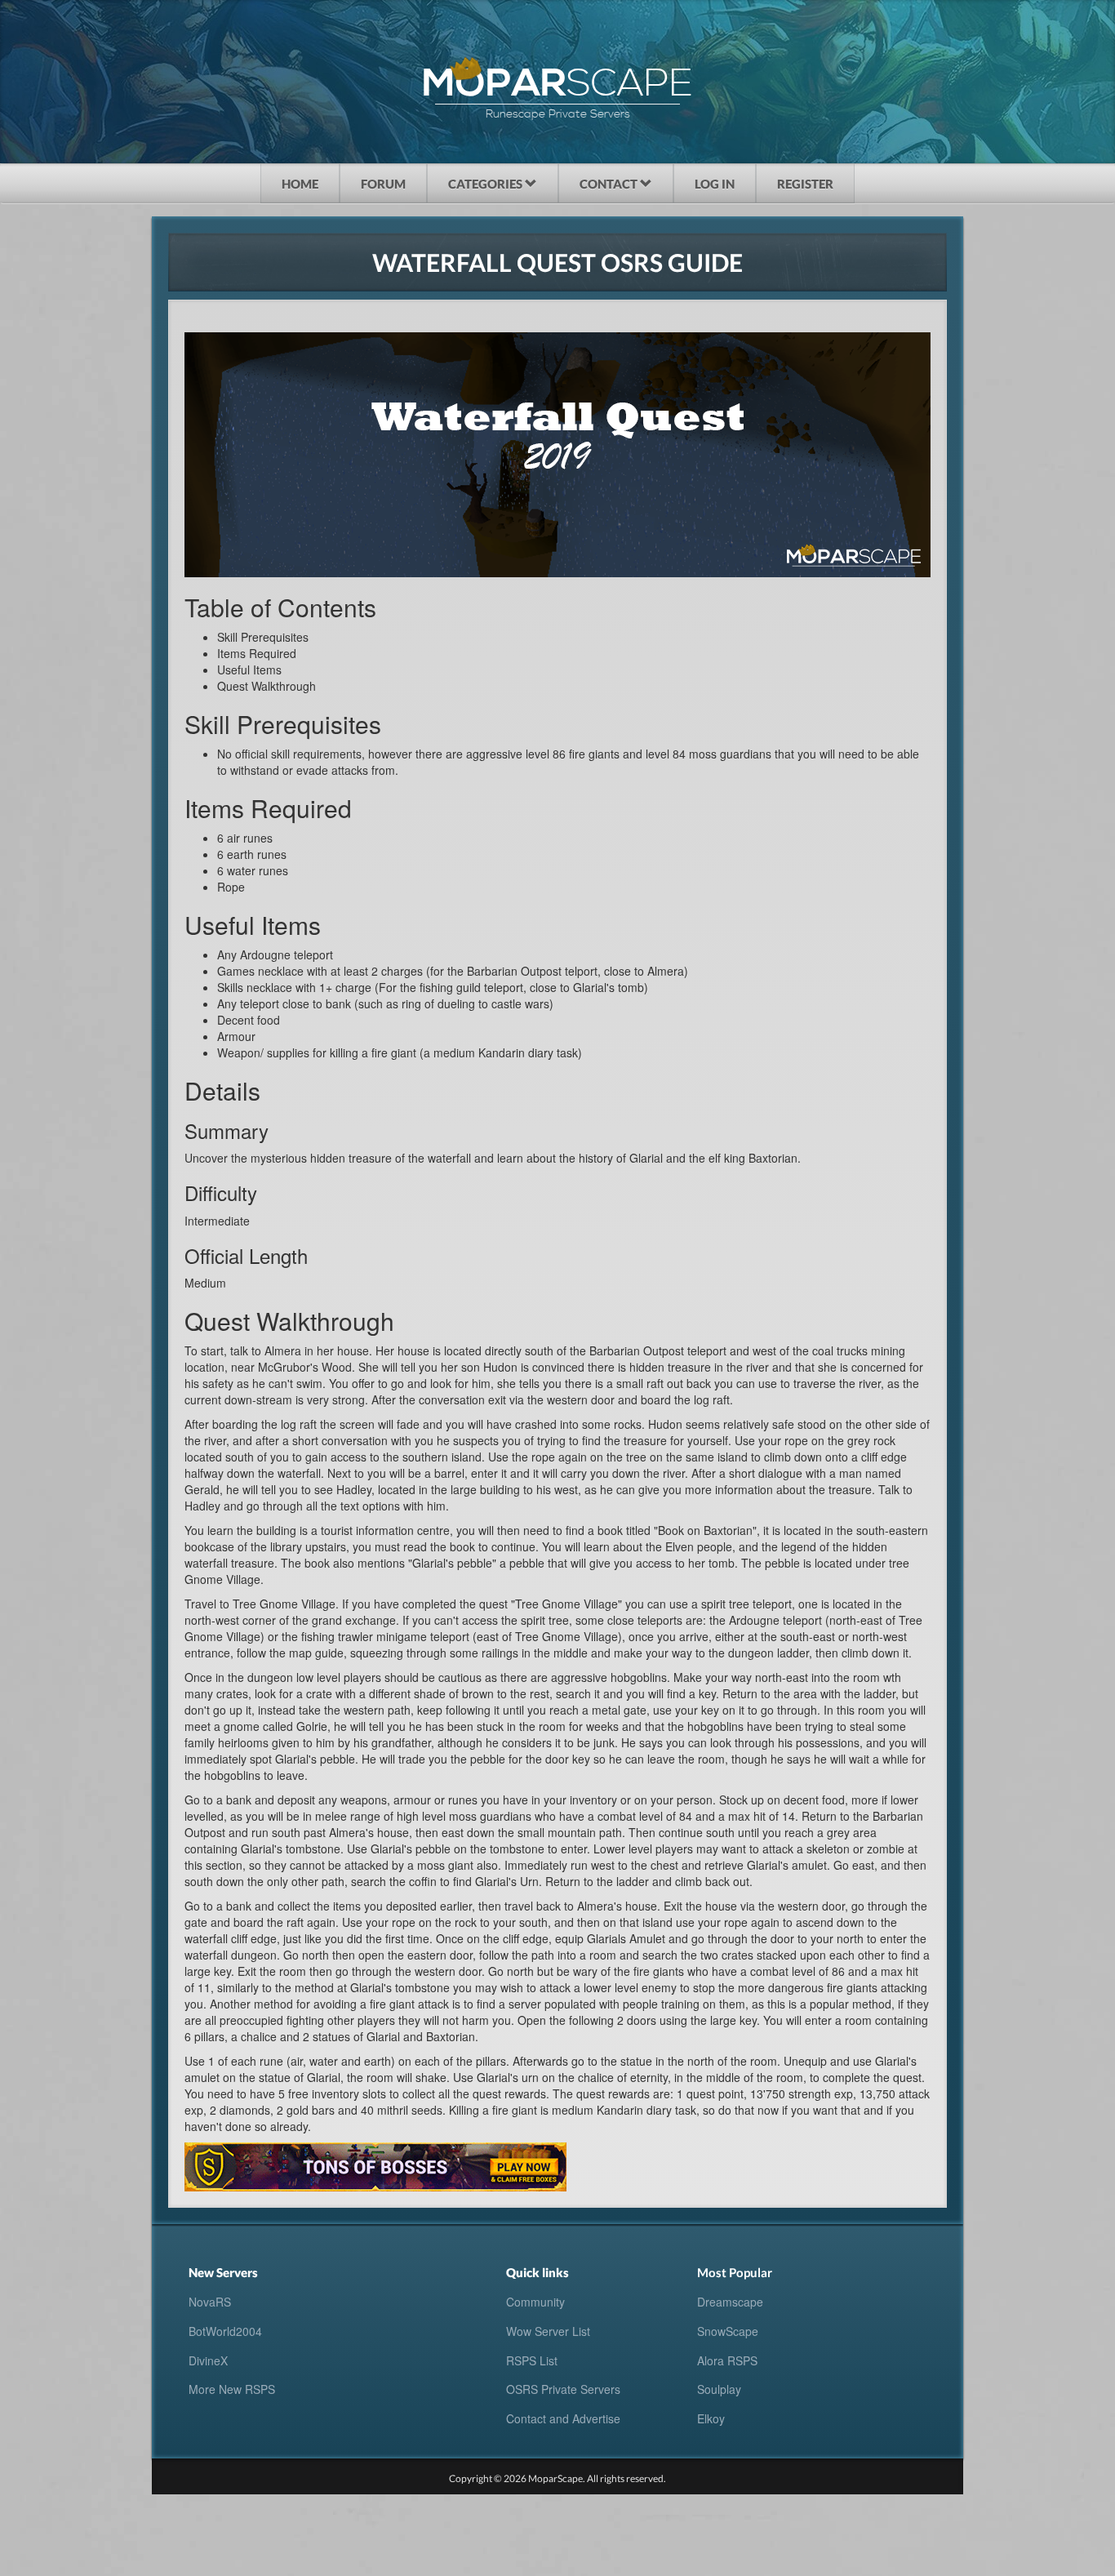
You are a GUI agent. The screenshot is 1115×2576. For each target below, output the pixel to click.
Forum (383, 184)
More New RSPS (232, 2389)
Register (805, 184)
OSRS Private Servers (563, 2389)
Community (535, 2302)
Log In (715, 184)
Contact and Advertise (563, 2418)
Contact (610, 184)
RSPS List (532, 2360)
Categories (486, 184)
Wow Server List (548, 2331)
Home (300, 184)
